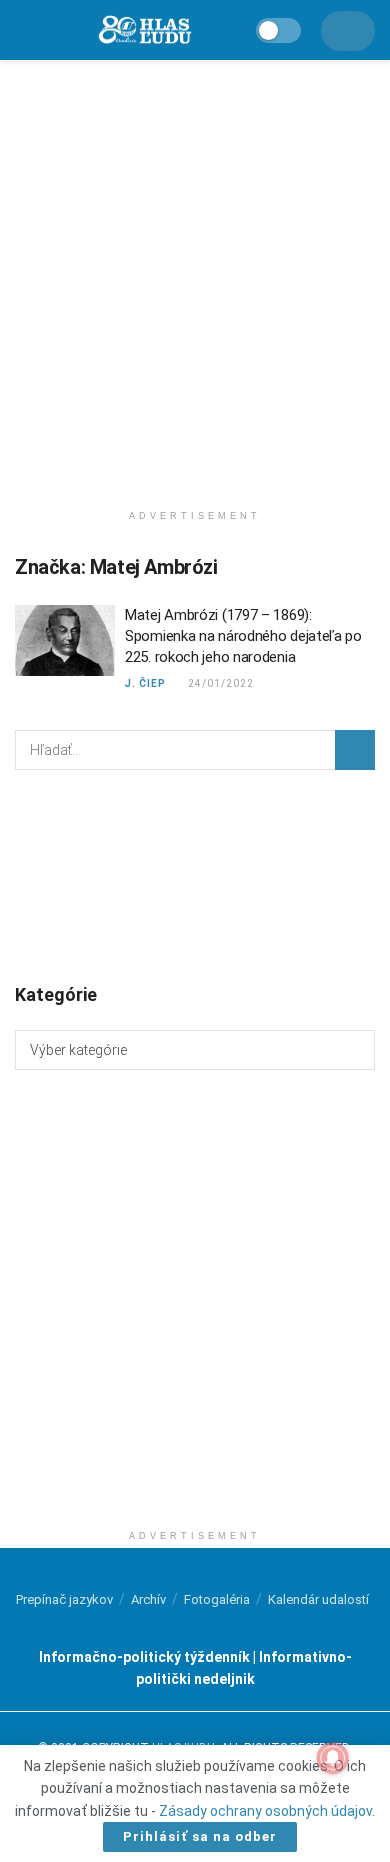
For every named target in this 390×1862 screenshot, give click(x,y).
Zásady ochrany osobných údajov (265, 1811)
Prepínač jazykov (64, 1599)
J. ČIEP (145, 683)
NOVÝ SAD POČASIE (195, 875)
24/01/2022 (219, 683)
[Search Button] (355, 750)
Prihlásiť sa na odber (200, 1836)
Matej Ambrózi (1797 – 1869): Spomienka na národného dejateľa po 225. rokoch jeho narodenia (243, 636)
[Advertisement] (195, 275)
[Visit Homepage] (144, 30)
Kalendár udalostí (318, 1599)
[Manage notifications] (333, 1758)
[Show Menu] (23, 30)
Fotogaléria (217, 1599)
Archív (148, 1599)
